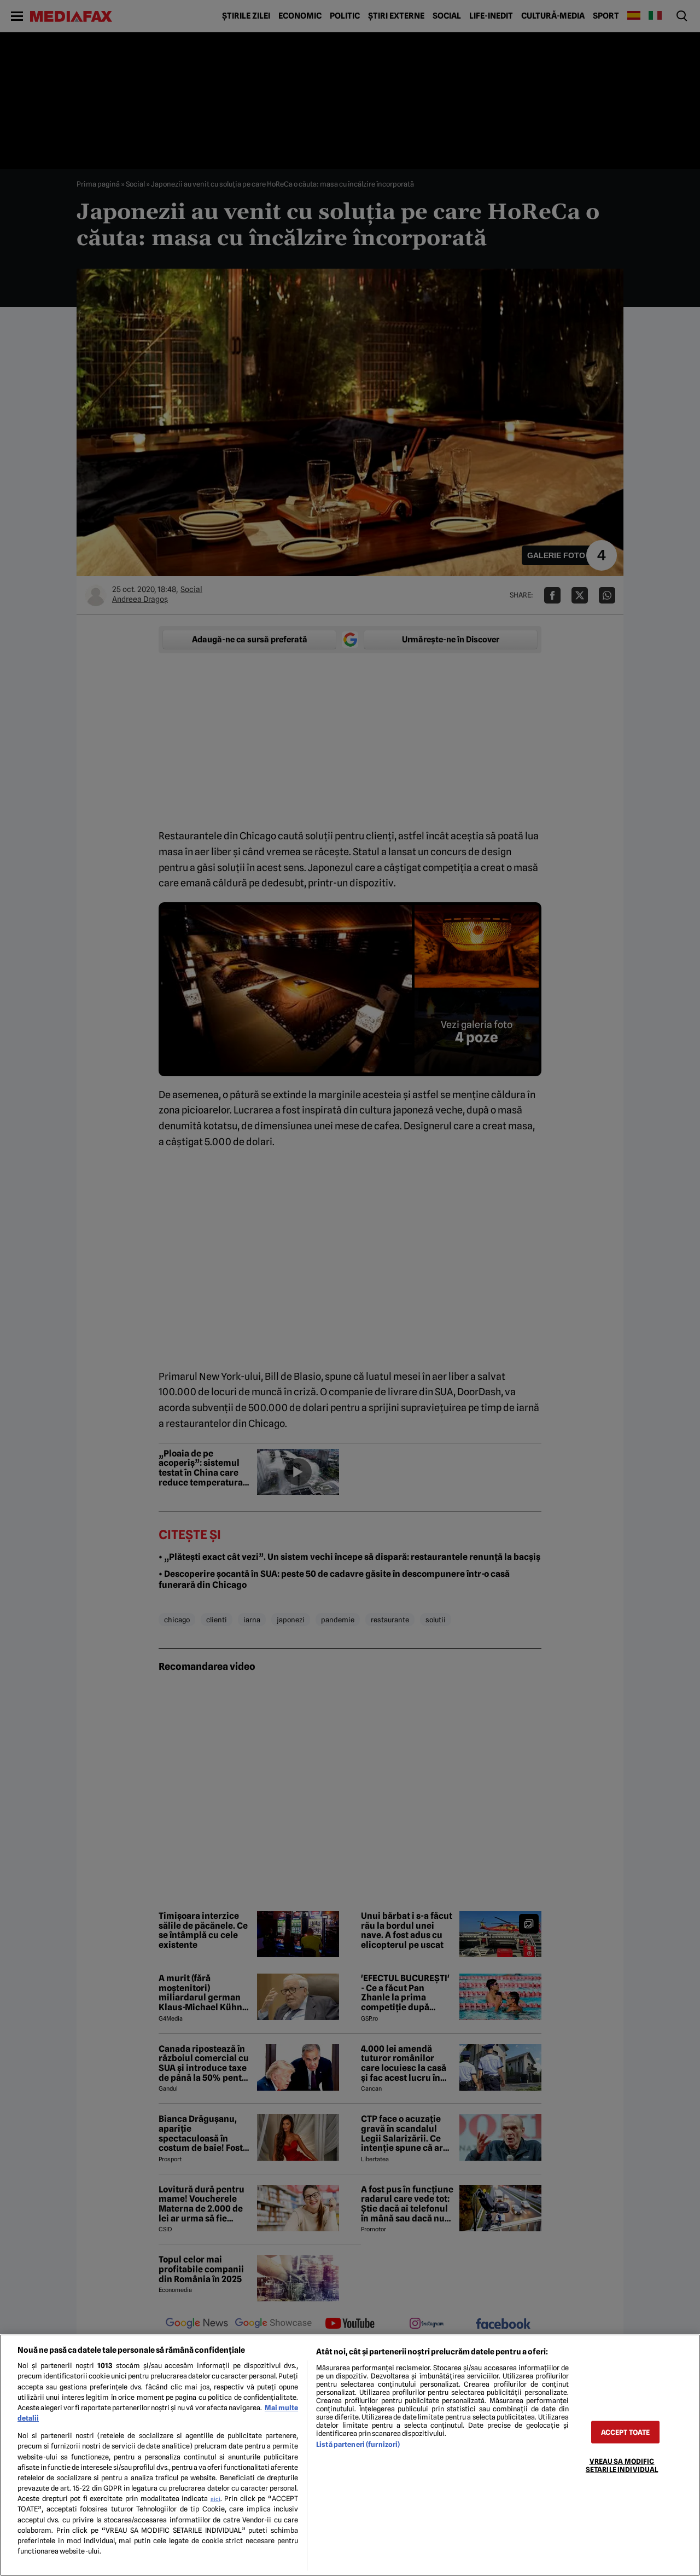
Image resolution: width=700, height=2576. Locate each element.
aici (215, 2499)
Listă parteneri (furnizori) (358, 2444)
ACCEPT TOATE (626, 2432)
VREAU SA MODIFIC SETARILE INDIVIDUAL (622, 2465)
